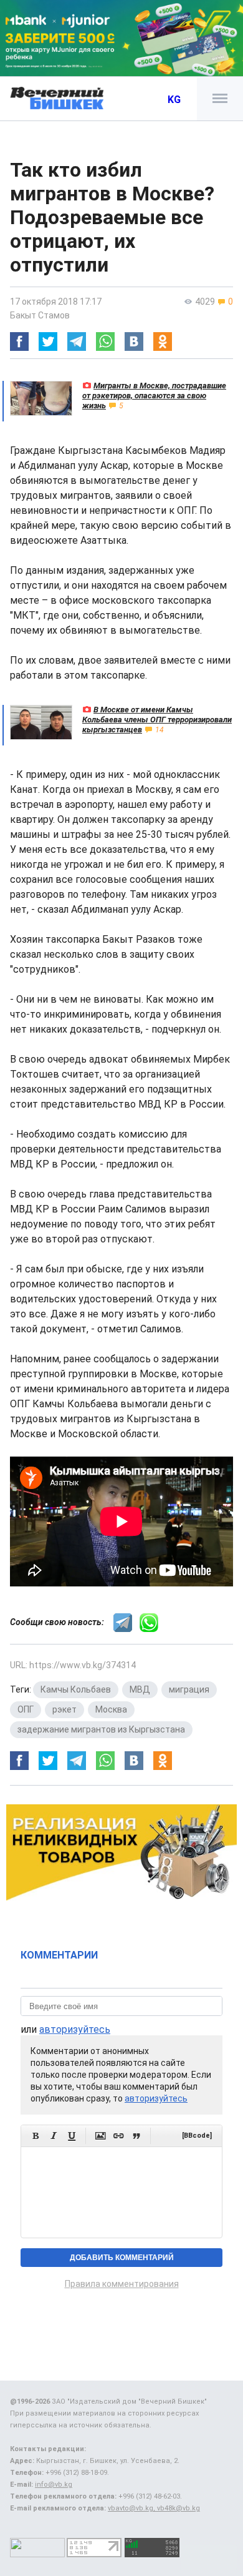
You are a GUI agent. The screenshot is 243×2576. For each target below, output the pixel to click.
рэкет (64, 1709)
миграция (189, 1689)
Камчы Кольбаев (76, 1689)
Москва (111, 1709)
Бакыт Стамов (40, 315)
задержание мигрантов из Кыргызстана (101, 1729)
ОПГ (26, 1709)
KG (174, 100)
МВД (140, 1689)
